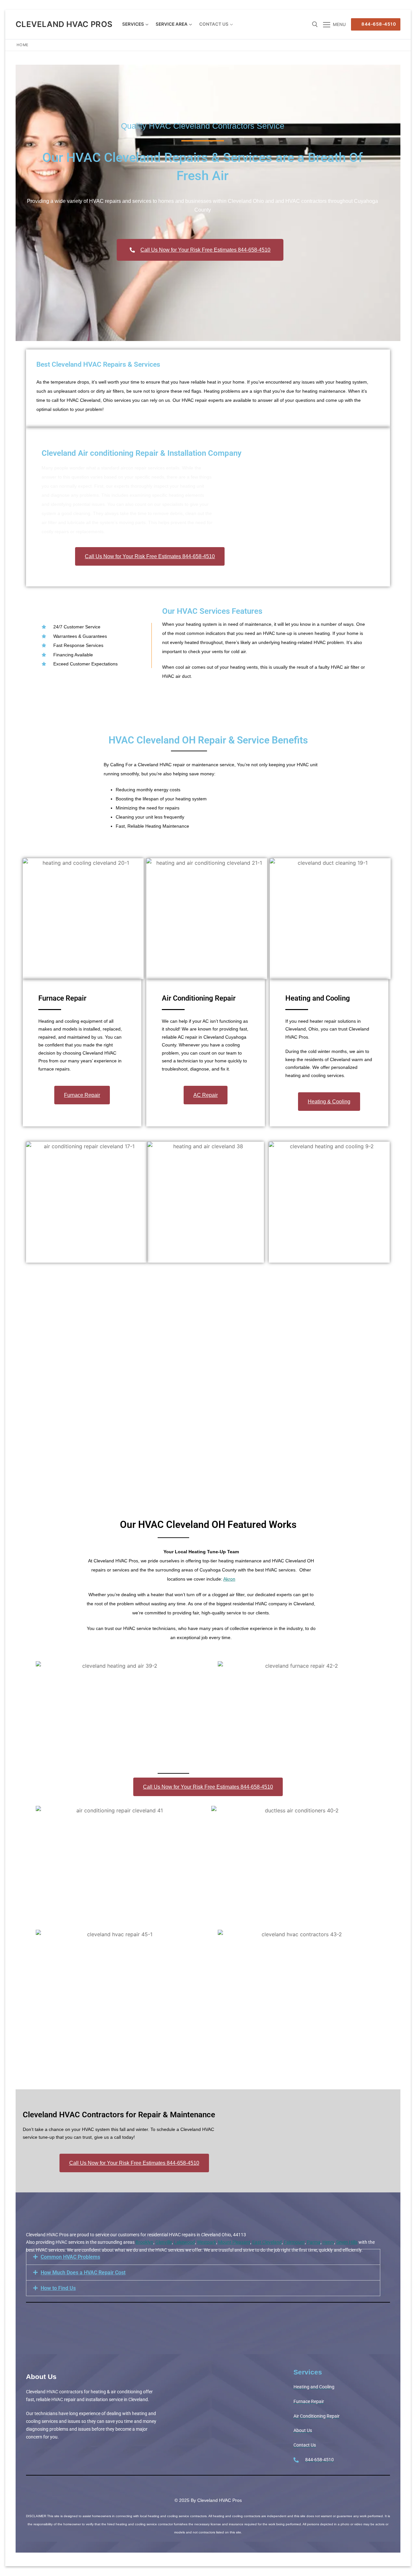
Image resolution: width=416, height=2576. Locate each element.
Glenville (164, 2242)
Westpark (207, 2242)
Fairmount (294, 2242)
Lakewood (184, 2242)
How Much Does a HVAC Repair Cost (83, 2273)
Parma (314, 2242)
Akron (229, 1579)
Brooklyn (144, 2242)
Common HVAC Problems (70, 2257)
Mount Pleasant (234, 2242)
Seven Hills (347, 2242)
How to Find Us (58, 2288)
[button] (203, 2257)
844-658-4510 (378, 24)
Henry (328, 2242)
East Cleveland (267, 2242)
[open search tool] (315, 24)
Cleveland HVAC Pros (64, 24)
